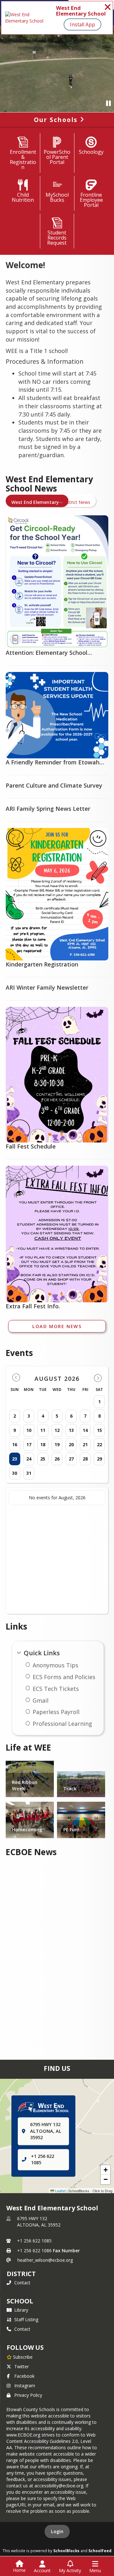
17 (29, 1444)
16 (15, 1444)
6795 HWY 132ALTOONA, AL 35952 (39, 2222)
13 (71, 1430)
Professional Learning (62, 1724)
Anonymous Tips (55, 1665)
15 (99, 1430)
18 (43, 1444)
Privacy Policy (28, 2395)
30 (15, 1473)
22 (99, 1444)
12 (57, 1430)
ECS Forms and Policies (64, 1677)
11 (43, 1430)
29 (99, 1459)
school (20, 2301)
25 (43, 1459)
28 (85, 1459)
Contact (22, 2283)
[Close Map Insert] (98, 2101)
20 (71, 1444)
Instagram (25, 2386)
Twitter (22, 2366)
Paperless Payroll (56, 1712)
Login (57, 2531)
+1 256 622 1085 (34, 2241)
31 (29, 1473)
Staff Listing (26, 2319)
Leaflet (60, 2191)
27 (71, 1459)
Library (21, 2310)
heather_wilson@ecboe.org (45, 2260)
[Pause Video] (108, 103)
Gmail (41, 1700)
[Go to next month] (98, 1378)
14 (85, 1430)
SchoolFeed (100, 2551)
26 (57, 1459)
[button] (105, 2170)
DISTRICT (21, 2274)
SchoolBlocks (66, 2551)
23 (15, 1459)
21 (85, 1444)
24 (29, 1459)
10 (29, 1430)
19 (57, 1444)
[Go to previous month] (16, 1378)
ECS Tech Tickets (56, 1689)
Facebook (24, 2376)
